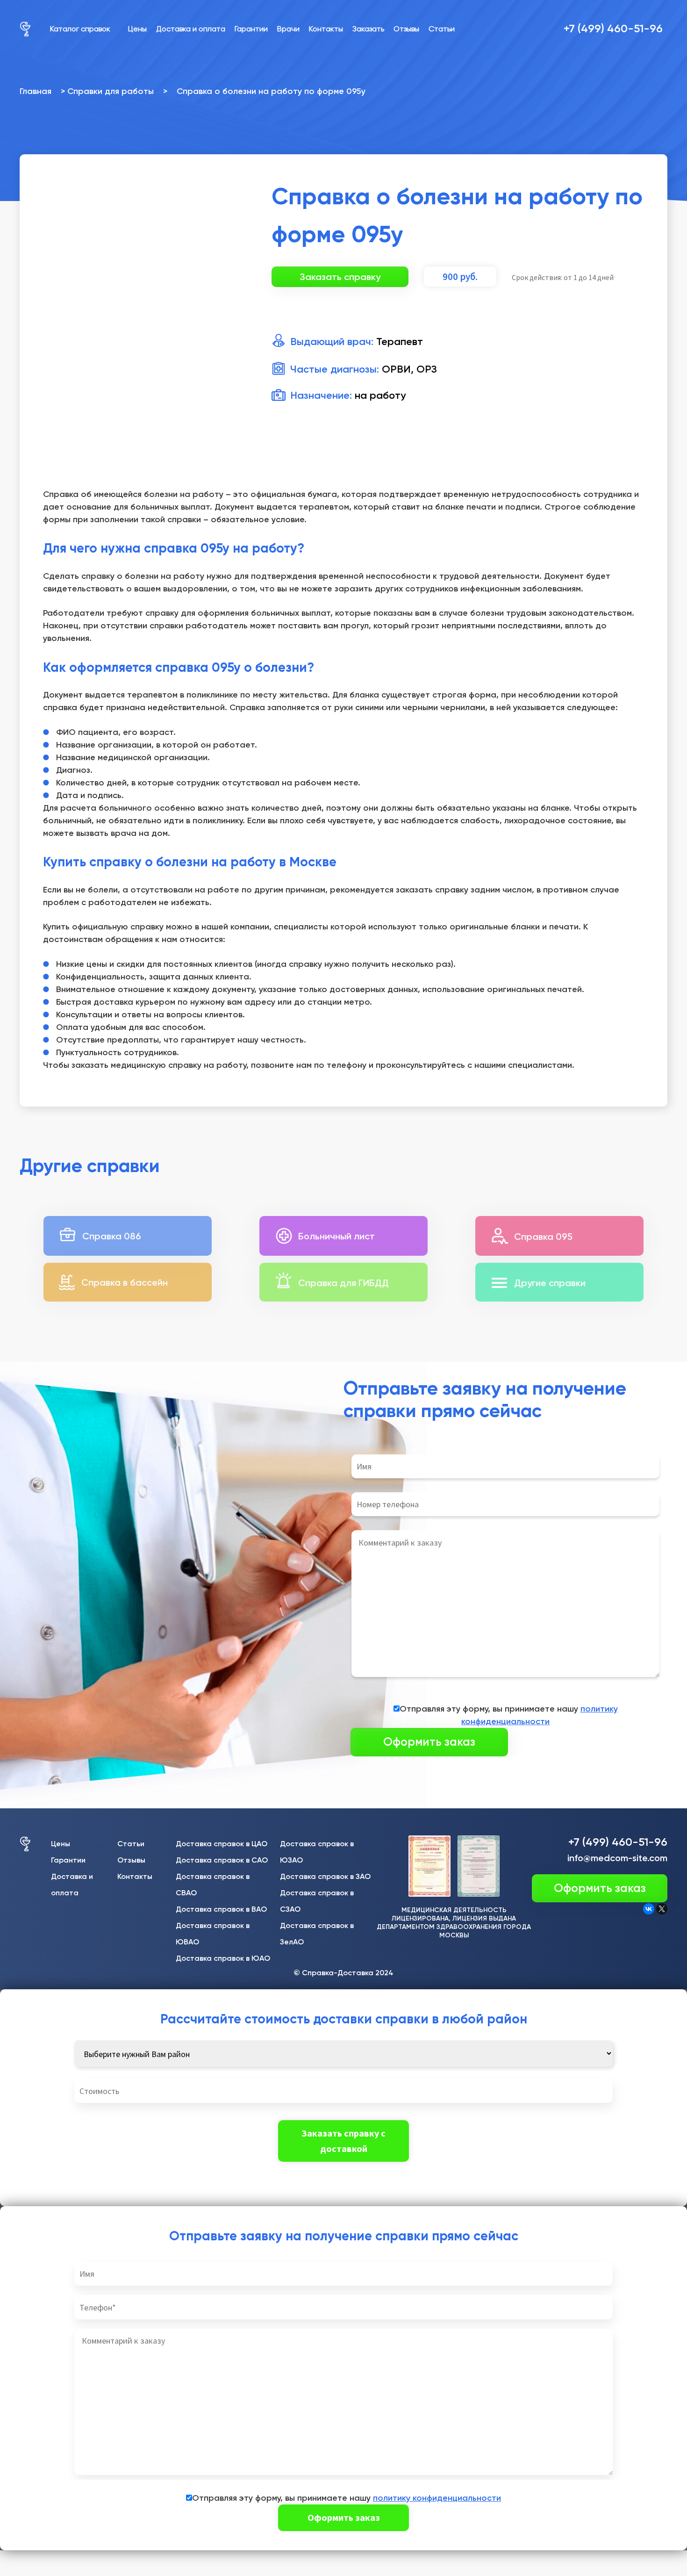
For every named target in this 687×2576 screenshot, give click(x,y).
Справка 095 (543, 1237)
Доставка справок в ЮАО (223, 1958)
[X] (662, 1909)
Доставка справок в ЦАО (222, 1844)
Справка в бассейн (125, 1282)
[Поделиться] (33, 2559)
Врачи (288, 29)
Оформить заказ (600, 1888)
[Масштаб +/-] (78, 2559)
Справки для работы (111, 91)
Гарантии (251, 29)
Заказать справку (340, 277)
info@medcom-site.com (617, 1858)
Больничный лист (336, 1236)
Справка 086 (112, 1236)
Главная (36, 91)
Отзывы (406, 29)
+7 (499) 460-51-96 (613, 28)
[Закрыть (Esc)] (11, 2559)
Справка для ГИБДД (343, 1283)
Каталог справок (80, 29)
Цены (137, 29)
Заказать (368, 29)
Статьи (442, 29)
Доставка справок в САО (222, 1860)
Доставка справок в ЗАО (325, 1876)
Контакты (326, 29)
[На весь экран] (56, 2559)
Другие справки (550, 1283)
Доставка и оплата (191, 29)
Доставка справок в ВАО (221, 1909)
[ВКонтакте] (649, 1909)
